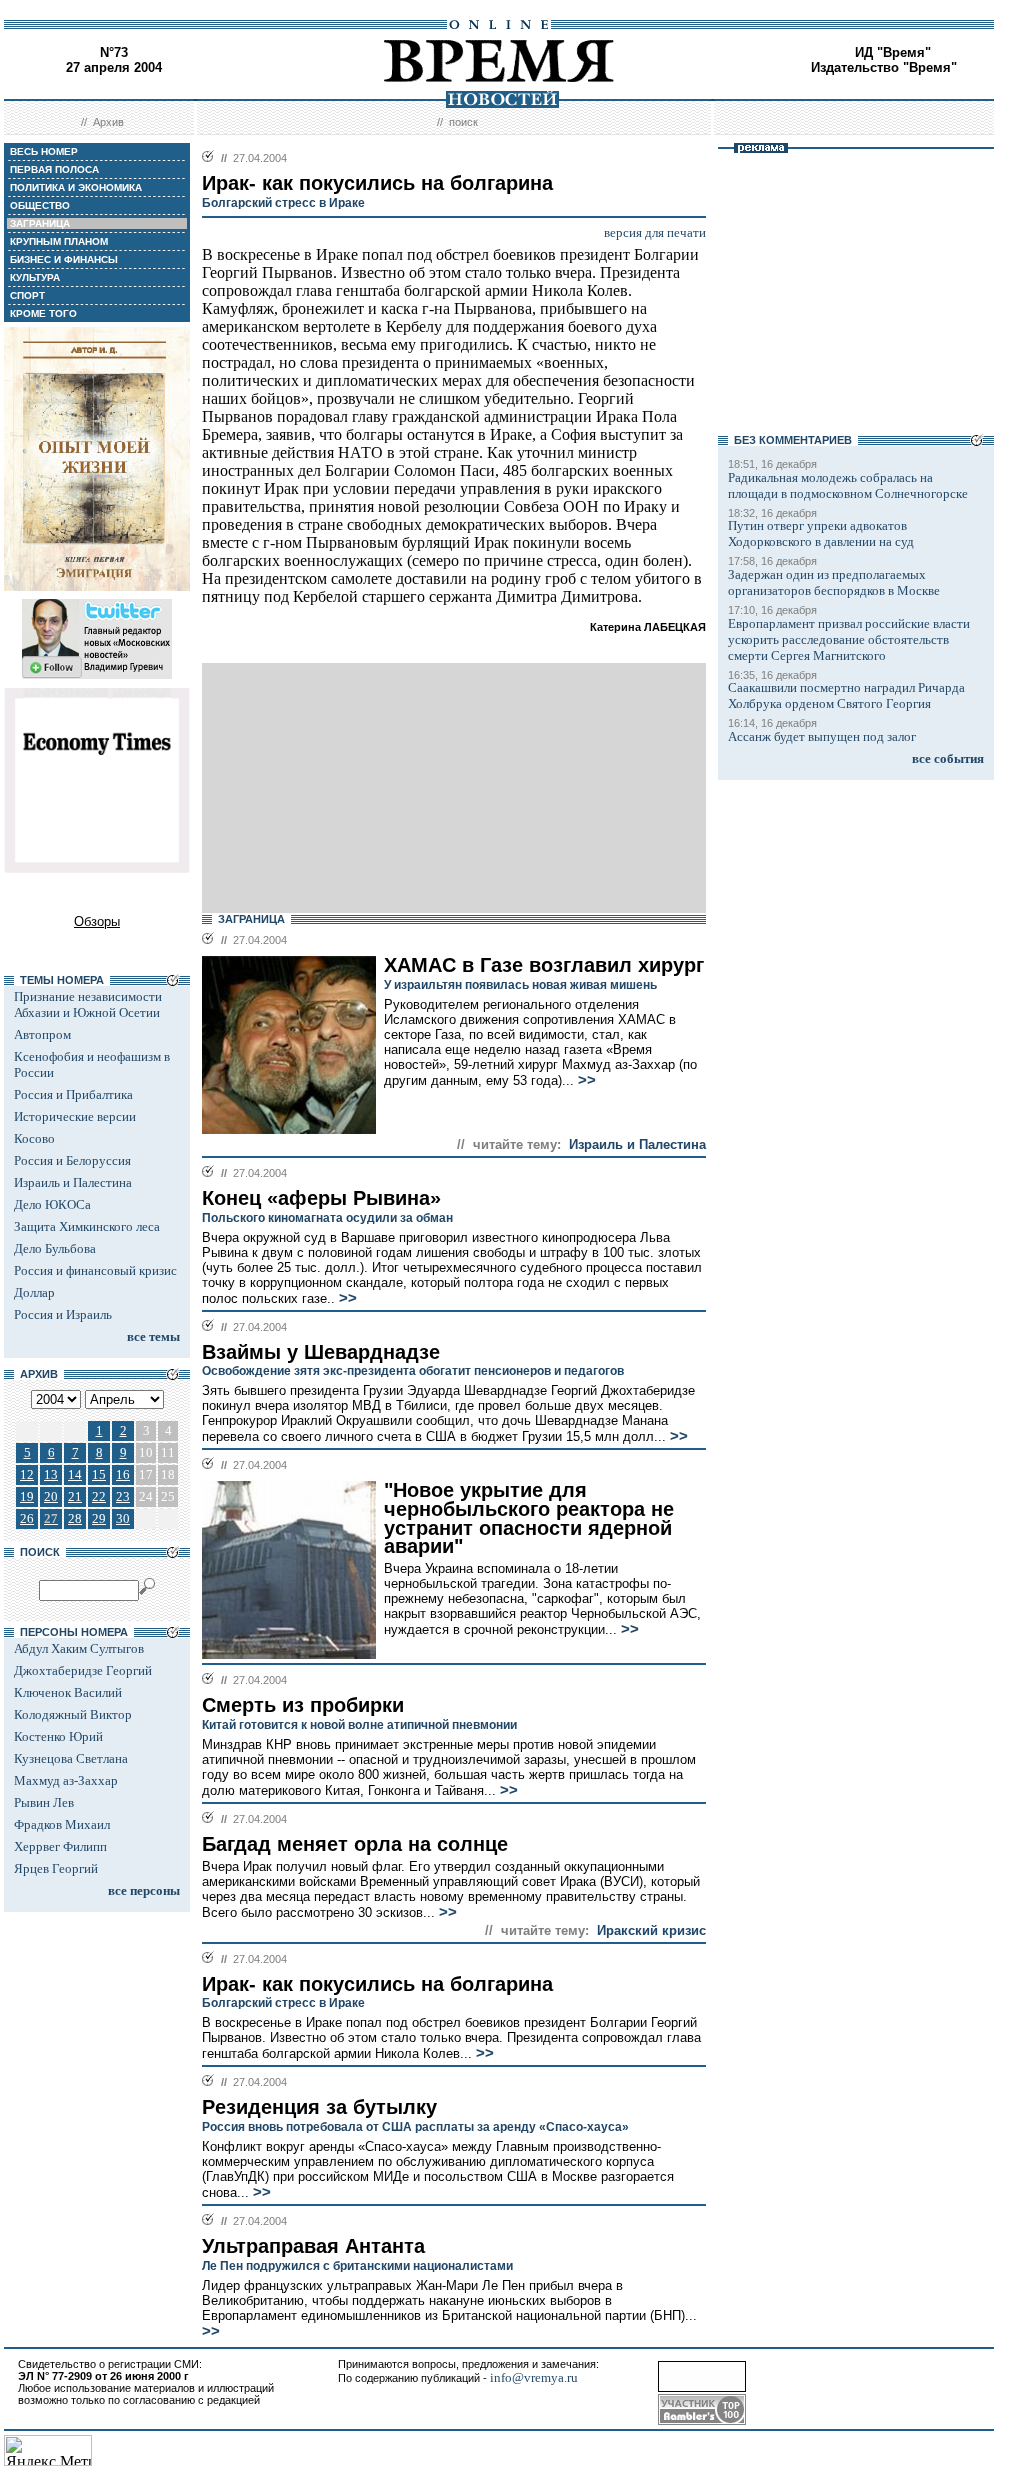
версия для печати (655, 232)
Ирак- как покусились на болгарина (377, 1984)
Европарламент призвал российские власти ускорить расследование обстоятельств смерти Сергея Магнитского (849, 639)
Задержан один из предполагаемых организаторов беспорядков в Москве (834, 582)
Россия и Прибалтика (73, 1094)
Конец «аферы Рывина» (321, 1198)
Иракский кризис (651, 1930)
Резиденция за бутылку (319, 2107)
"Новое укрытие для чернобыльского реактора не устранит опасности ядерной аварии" (529, 1518)
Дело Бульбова (55, 1248)
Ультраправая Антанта (313, 2246)
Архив (108, 122)
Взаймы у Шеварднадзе (321, 1352)
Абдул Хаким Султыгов (79, 1648)
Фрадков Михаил (62, 1824)
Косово (34, 1138)
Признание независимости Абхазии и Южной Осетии (88, 1004)
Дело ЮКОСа (52, 1204)
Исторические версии (75, 1116)
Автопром (42, 1034)
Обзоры (97, 921)
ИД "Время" (893, 52)
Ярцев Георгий (56, 1868)
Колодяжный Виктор (73, 1714)
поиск (463, 122)
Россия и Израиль (63, 1314)
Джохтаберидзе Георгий (83, 1670)
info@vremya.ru (534, 2377)
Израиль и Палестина (73, 1182)
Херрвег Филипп (60, 1846)
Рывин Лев (44, 1802)
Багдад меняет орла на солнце (355, 1844)
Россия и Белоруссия (72, 1160)
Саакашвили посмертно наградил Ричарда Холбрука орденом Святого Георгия (846, 695)
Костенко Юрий (58, 1736)
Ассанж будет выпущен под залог (822, 736)
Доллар (34, 1292)
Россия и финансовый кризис (95, 1270)
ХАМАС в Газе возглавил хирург (544, 965)
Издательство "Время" (884, 67)
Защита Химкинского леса (87, 1226)
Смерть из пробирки (303, 1705)
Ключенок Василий (68, 1692)
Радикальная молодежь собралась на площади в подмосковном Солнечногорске (848, 485)
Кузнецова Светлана (71, 1758)
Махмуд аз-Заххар (66, 1780)
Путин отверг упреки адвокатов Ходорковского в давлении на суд (821, 533)
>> (585, 1080)
